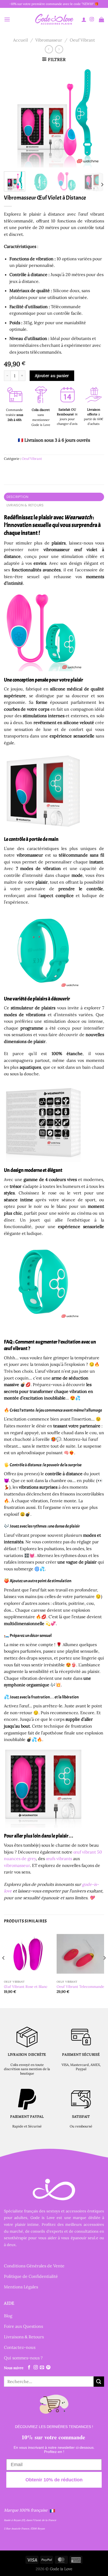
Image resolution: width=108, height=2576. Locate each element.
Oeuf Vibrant (82, 40)
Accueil (20, 40)
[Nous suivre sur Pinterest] (48, 2368)
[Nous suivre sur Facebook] (29, 2368)
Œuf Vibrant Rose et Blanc (26, 1987)
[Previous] (13, 117)
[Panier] (101, 19)
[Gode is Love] (54, 19)
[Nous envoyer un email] (42, 2368)
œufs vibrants (59, 1859)
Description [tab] (18, 497)
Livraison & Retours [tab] (25, 505)
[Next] (95, 117)
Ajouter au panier (52, 375)
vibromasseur (17, 1865)
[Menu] (7, 19)
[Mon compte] (84, 19)
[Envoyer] (99, 2382)
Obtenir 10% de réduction (54, 2480)
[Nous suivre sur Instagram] (92, 19)
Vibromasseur (49, 40)
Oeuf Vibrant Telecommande (80, 1987)
